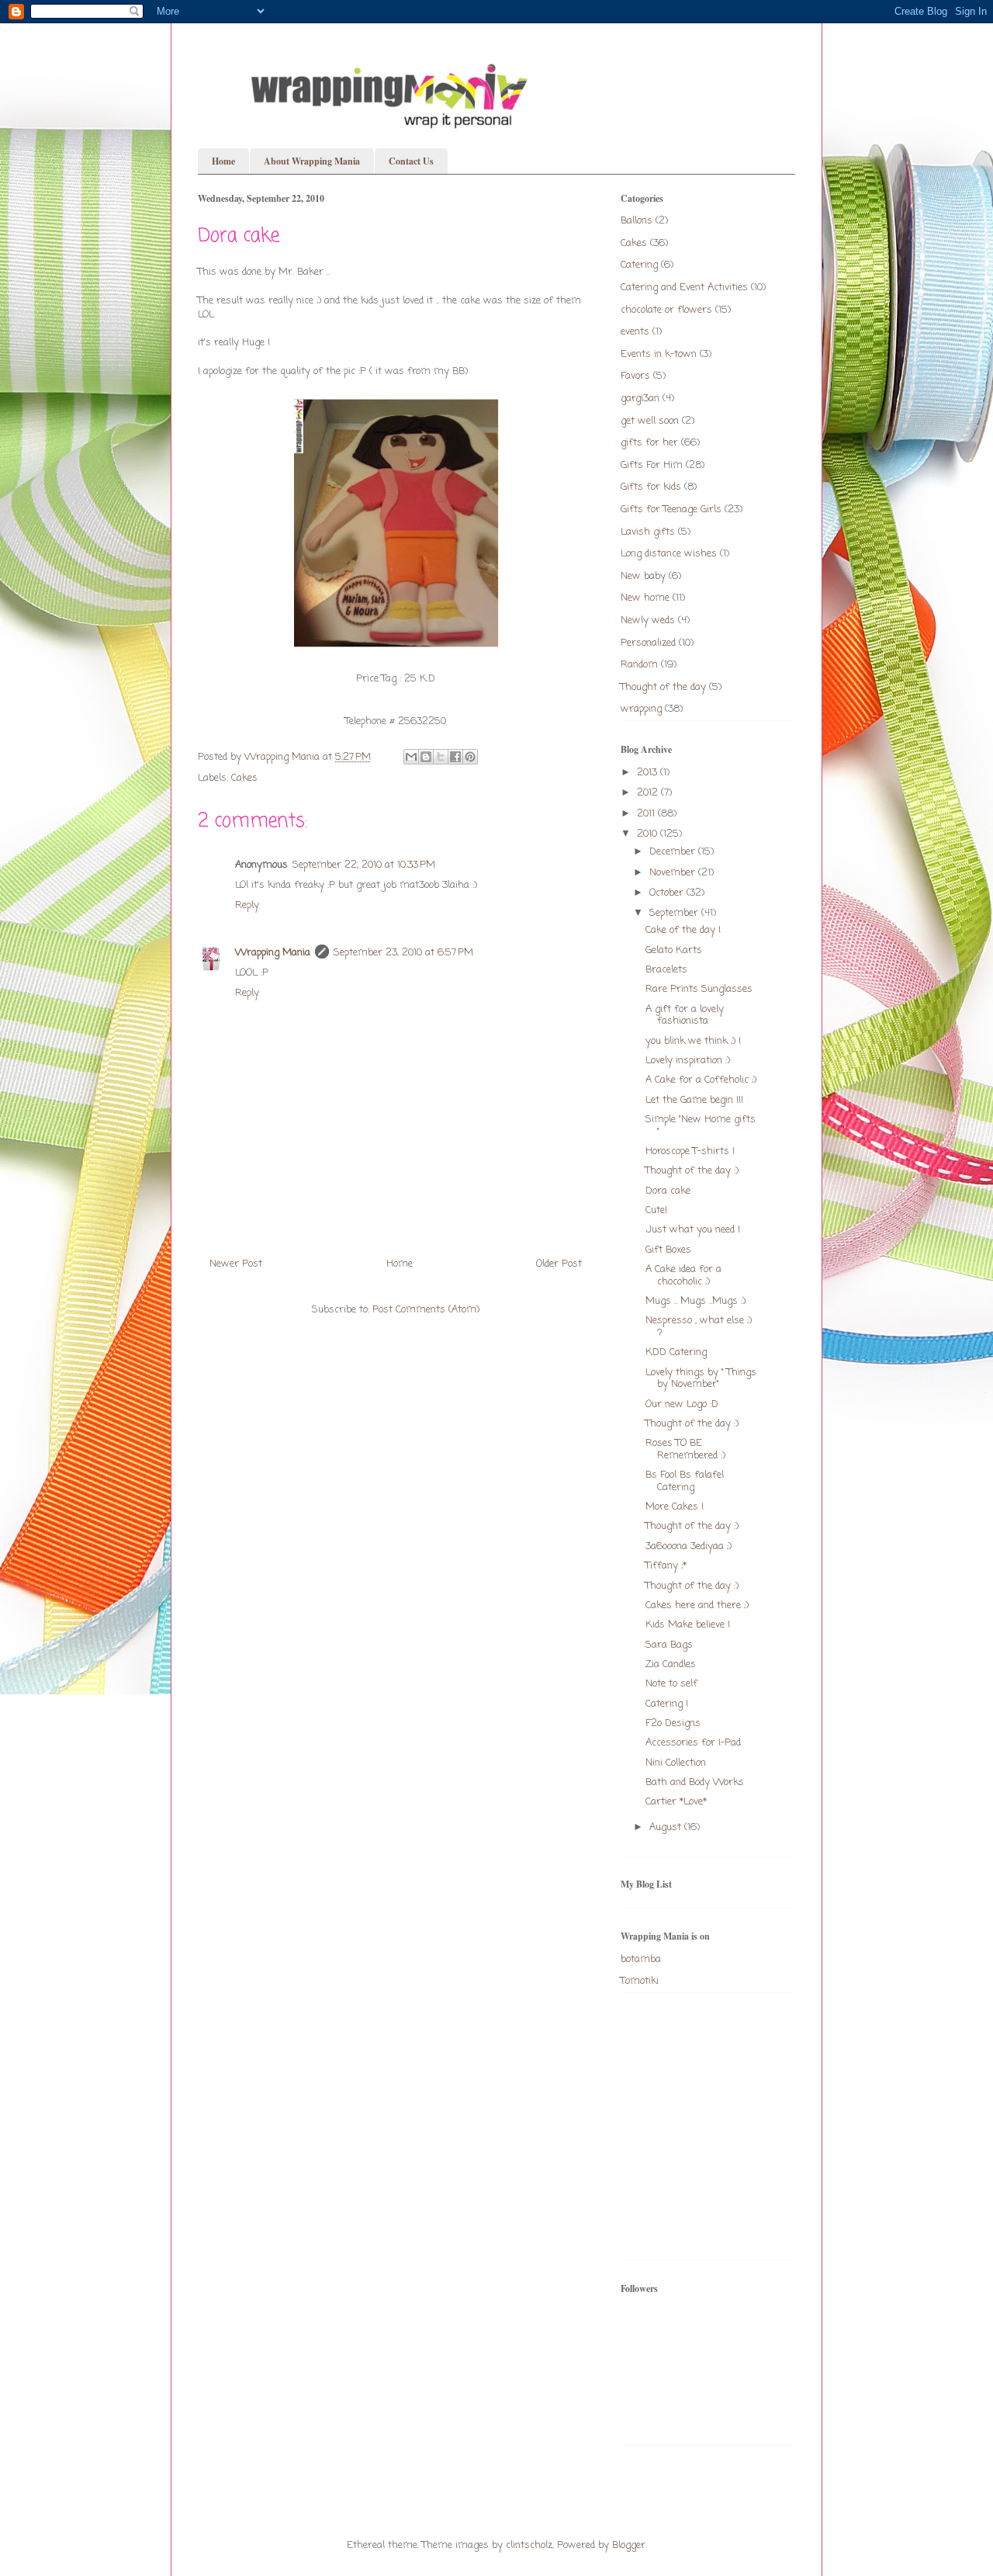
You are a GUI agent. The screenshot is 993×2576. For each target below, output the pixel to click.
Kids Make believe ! (688, 1625)
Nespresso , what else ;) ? (699, 1327)
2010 (649, 834)
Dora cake (668, 1191)
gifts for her (649, 443)
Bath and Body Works (695, 1782)
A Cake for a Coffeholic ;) (701, 1080)
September (675, 913)
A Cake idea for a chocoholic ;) (683, 1276)
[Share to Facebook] (455, 757)
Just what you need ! (693, 1230)
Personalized (648, 643)
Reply (247, 905)
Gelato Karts (674, 950)
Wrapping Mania (273, 953)
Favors (635, 376)
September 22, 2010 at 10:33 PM (364, 865)
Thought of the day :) (692, 1171)
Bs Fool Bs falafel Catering (685, 1481)
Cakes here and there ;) (697, 1605)
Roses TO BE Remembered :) (685, 1449)
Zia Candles (671, 1664)
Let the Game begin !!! (694, 1100)
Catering (639, 265)
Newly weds (648, 621)
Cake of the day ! (683, 930)
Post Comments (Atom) (426, 1310)
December (674, 852)
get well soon (650, 421)
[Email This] (411, 757)
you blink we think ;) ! (693, 1041)
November (674, 873)
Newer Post (236, 1264)
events (635, 332)
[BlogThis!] (426, 757)
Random (639, 665)
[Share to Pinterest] (470, 757)
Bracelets (666, 970)
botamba (641, 1959)
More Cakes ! (675, 1507)
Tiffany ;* (666, 1566)
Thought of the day (663, 687)
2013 (649, 773)
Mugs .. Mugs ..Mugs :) (695, 1301)
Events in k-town (659, 354)
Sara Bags (669, 1645)
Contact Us (411, 161)
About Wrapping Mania (312, 161)
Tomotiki (640, 1981)
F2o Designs (673, 1723)
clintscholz (529, 2545)
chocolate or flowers (666, 310)
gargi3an (640, 399)
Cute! (656, 1210)
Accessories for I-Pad (693, 1743)
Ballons (637, 221)
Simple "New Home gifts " (701, 1126)
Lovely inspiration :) (688, 1061)
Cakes (244, 778)
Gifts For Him (652, 465)
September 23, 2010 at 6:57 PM (403, 953)
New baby (643, 576)
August (667, 1827)
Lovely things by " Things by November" (701, 1379)
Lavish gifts (648, 532)
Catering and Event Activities (684, 288)
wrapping (641, 709)
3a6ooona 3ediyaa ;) (689, 1546)
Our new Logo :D (682, 1404)
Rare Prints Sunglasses (699, 989)
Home (223, 161)
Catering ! (667, 1704)
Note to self (671, 1684)
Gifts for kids (651, 487)
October (668, 893)
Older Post (559, 1264)
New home (645, 598)
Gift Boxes (668, 1250)
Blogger (629, 2545)
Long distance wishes (669, 554)
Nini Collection (676, 1763)
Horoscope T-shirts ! (690, 1151)
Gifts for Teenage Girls (671, 510)
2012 (649, 793)
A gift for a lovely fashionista (685, 1016)
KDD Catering (676, 1352)
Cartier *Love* (676, 1802)
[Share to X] (441, 757)
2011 (647, 814)
